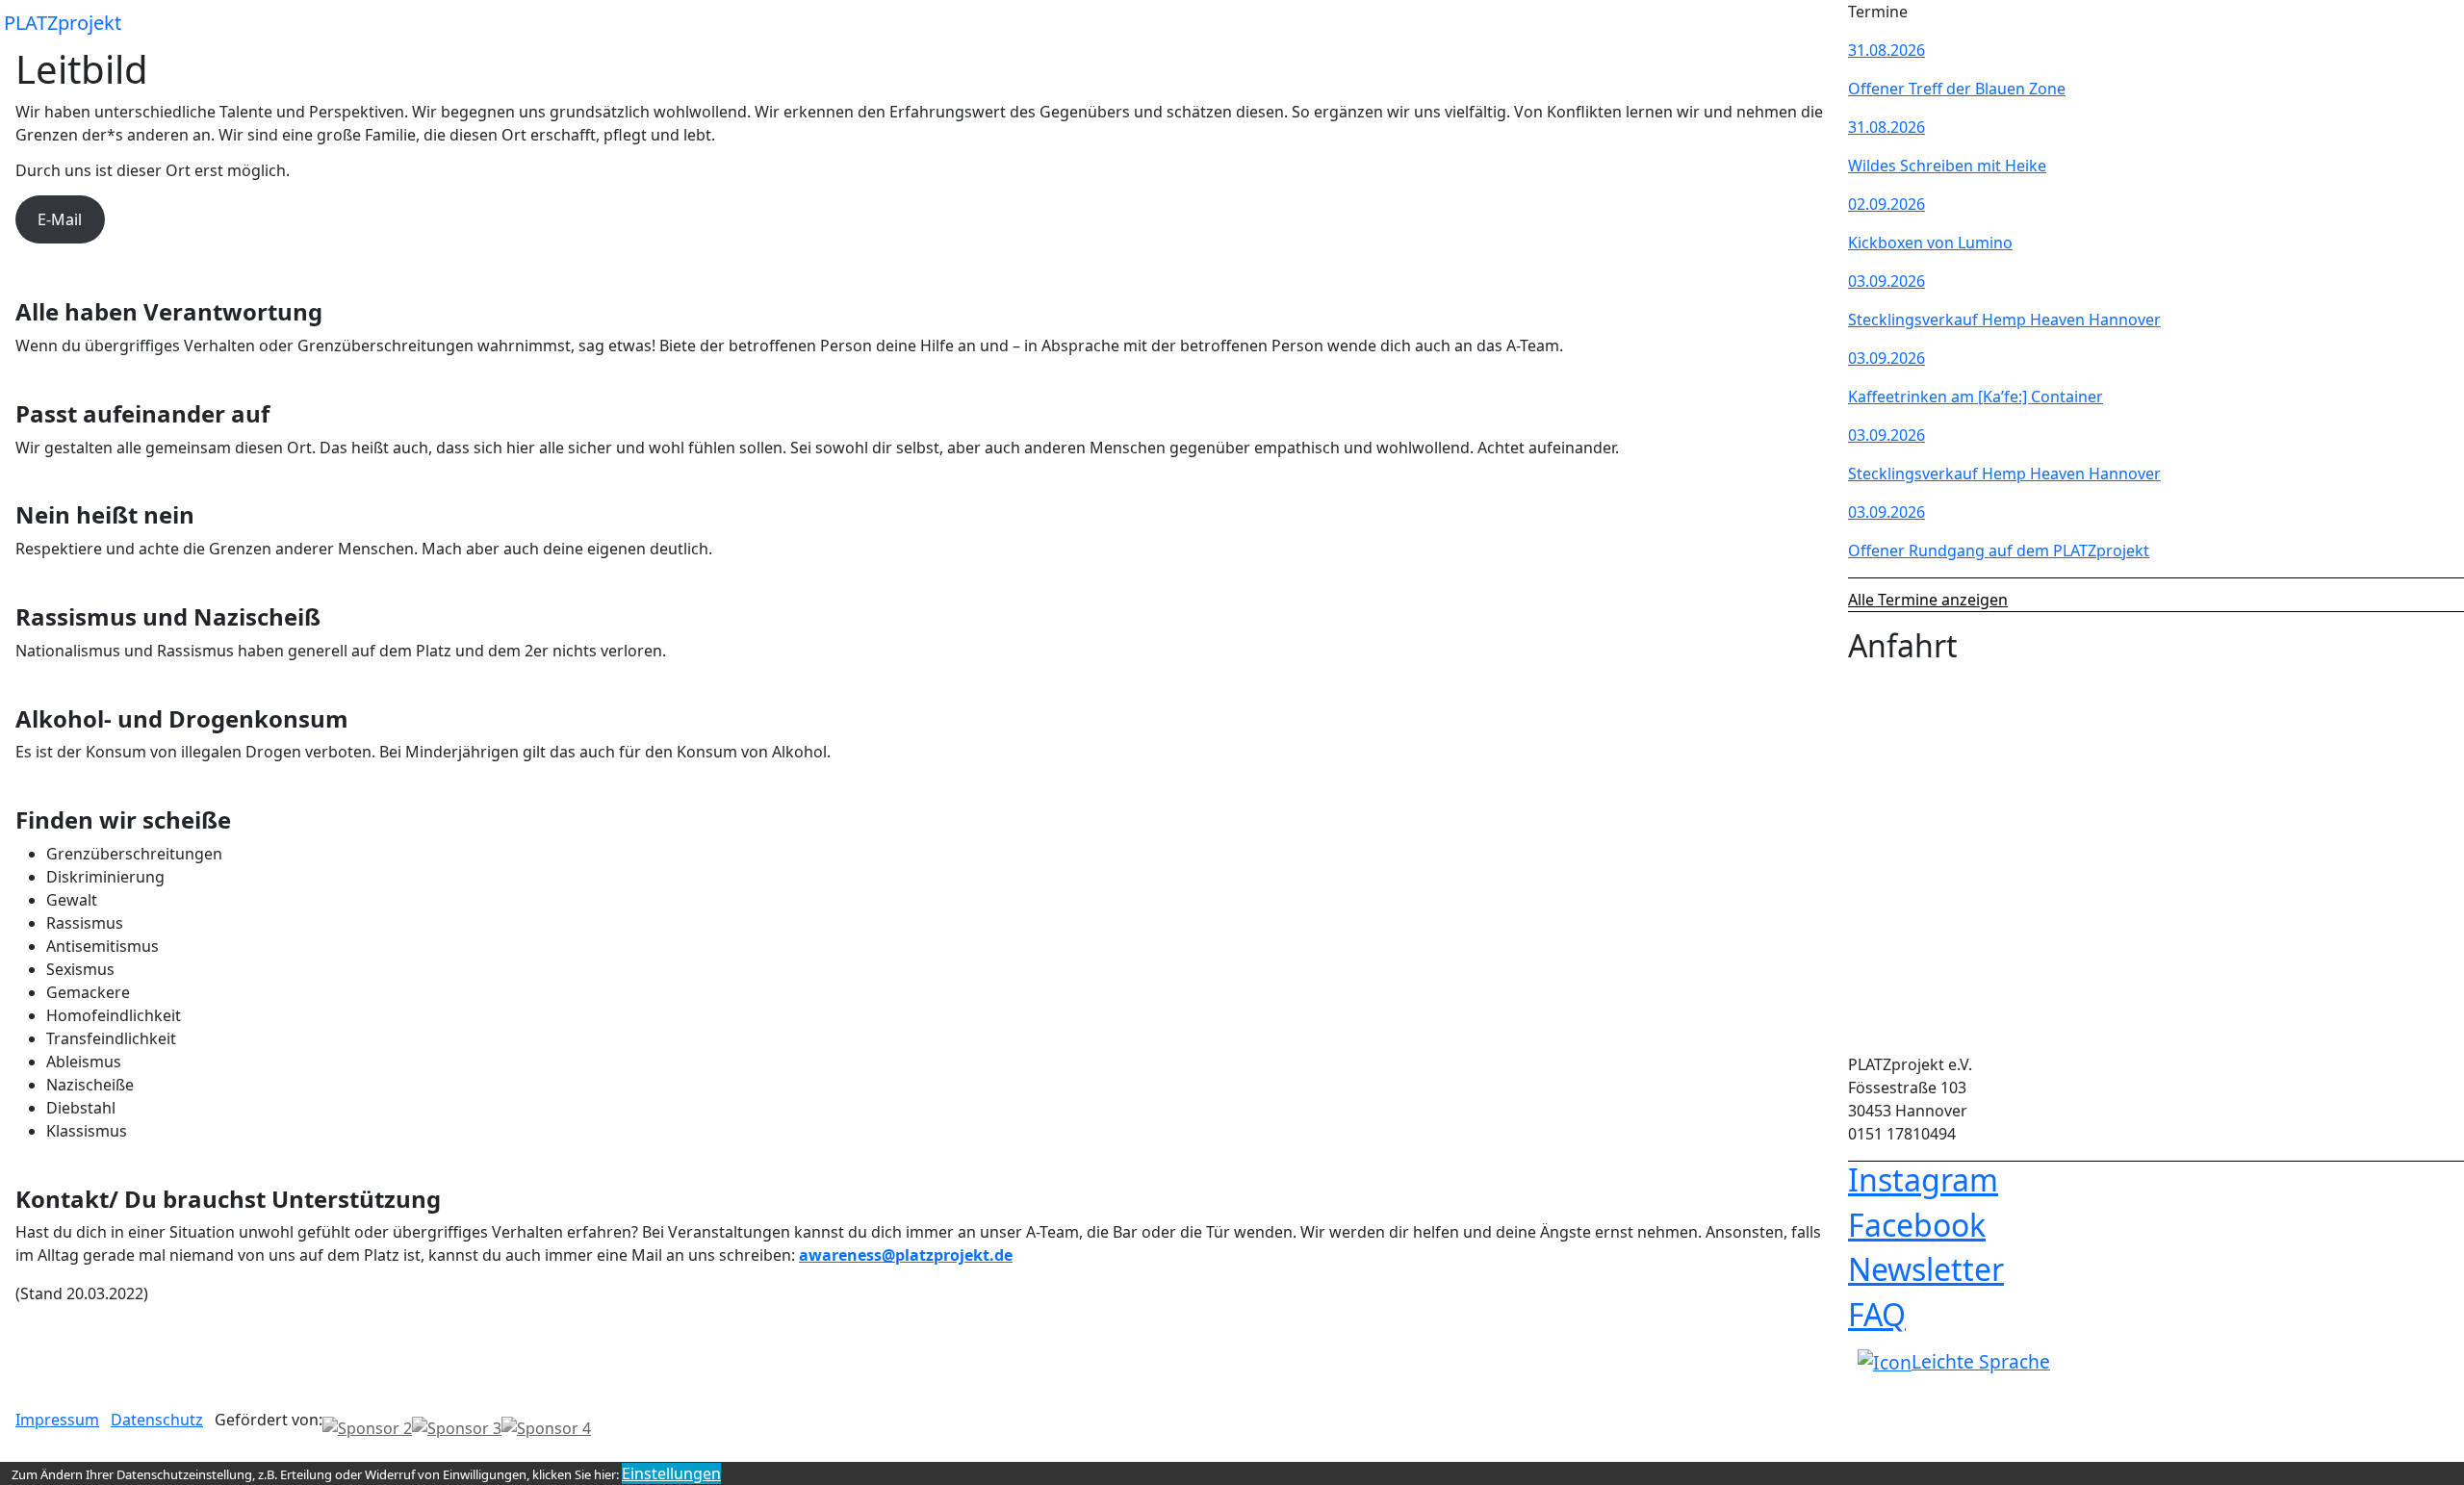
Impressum (57, 1420)
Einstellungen (671, 1473)
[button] (1817, 23)
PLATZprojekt (63, 23)
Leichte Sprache (1981, 1361)
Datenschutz (157, 1420)
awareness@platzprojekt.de (906, 1255)
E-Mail (60, 219)
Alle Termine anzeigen (1928, 600)
